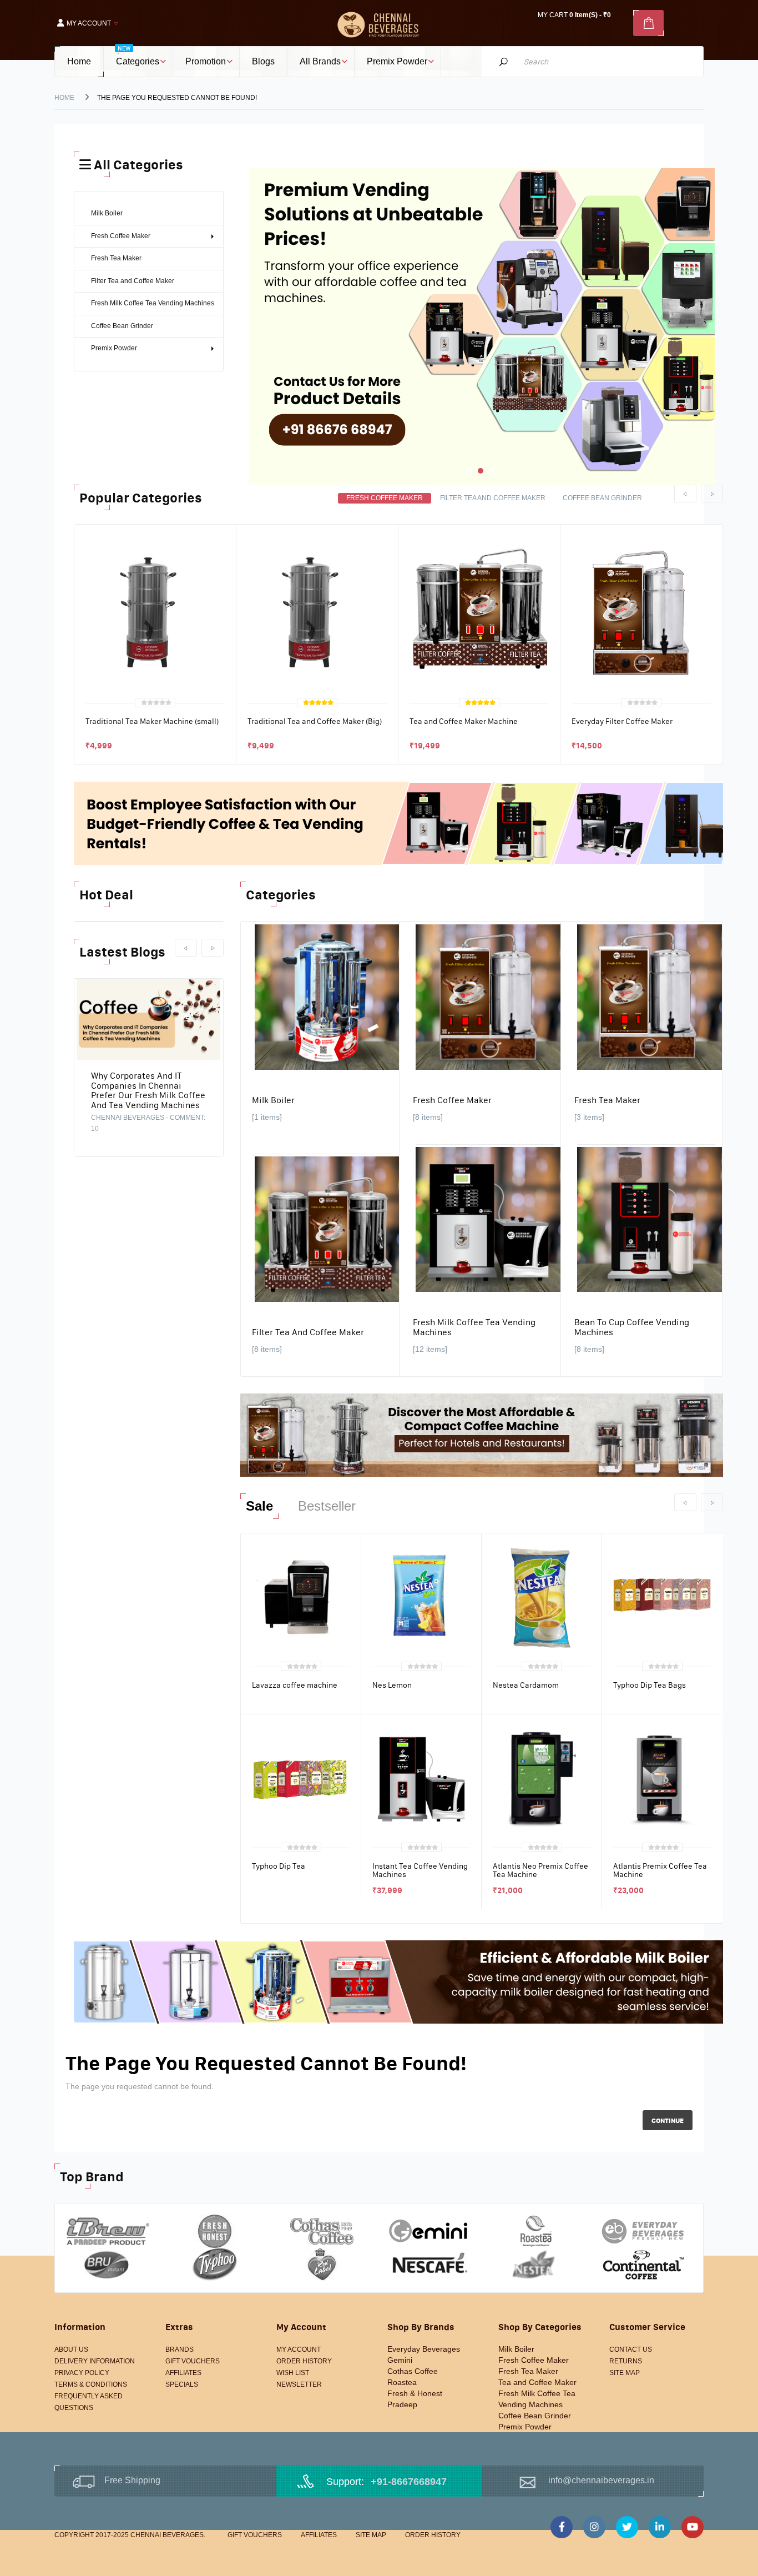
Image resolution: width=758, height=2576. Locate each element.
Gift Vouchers (193, 2361)
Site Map (625, 2373)
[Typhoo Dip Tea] (301, 1778)
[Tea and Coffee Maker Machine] (479, 611)
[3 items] (589, 1117)
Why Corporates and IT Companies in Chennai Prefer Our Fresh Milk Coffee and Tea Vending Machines (148, 1090)
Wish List (293, 2373)
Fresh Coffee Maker (452, 1100)
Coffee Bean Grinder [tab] (602, 498)
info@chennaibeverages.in (601, 2480)
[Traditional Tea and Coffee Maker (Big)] (317, 611)
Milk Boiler (273, 1100)
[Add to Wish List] (97, 743)
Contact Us (631, 2349)
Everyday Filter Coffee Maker (622, 721)
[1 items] (267, 1117)
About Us (71, 2349)
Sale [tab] (259, 1506)
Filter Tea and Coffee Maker (308, 1332)
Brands (180, 2349)
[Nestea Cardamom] (542, 1597)
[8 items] (428, 1117)
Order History (304, 2361)
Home (64, 98)
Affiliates (183, 2373)
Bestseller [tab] (327, 1506)
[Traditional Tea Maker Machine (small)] (155, 611)
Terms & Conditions (91, 2384)
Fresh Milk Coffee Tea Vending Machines (474, 1327)
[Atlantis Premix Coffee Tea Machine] (662, 1778)
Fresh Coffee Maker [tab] (385, 498)
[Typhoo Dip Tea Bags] (662, 1597)
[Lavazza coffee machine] (301, 1597)
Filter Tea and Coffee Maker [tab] (493, 498)
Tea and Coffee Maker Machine (464, 721)
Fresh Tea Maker (607, 1100)
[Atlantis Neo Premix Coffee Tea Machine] (542, 1778)
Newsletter (299, 2384)
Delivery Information (95, 2361)
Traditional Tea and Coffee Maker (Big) (315, 721)
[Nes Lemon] (421, 1597)
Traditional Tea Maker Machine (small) (152, 721)
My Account (299, 2349)
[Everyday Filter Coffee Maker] (641, 611)
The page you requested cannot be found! (177, 98)
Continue (668, 2120)
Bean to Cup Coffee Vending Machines (632, 1327)
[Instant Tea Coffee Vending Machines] (421, 1778)
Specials (182, 2384)
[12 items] (430, 1349)
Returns (626, 2361)
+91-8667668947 (409, 2482)
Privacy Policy (82, 2373)
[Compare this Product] (122, 743)
